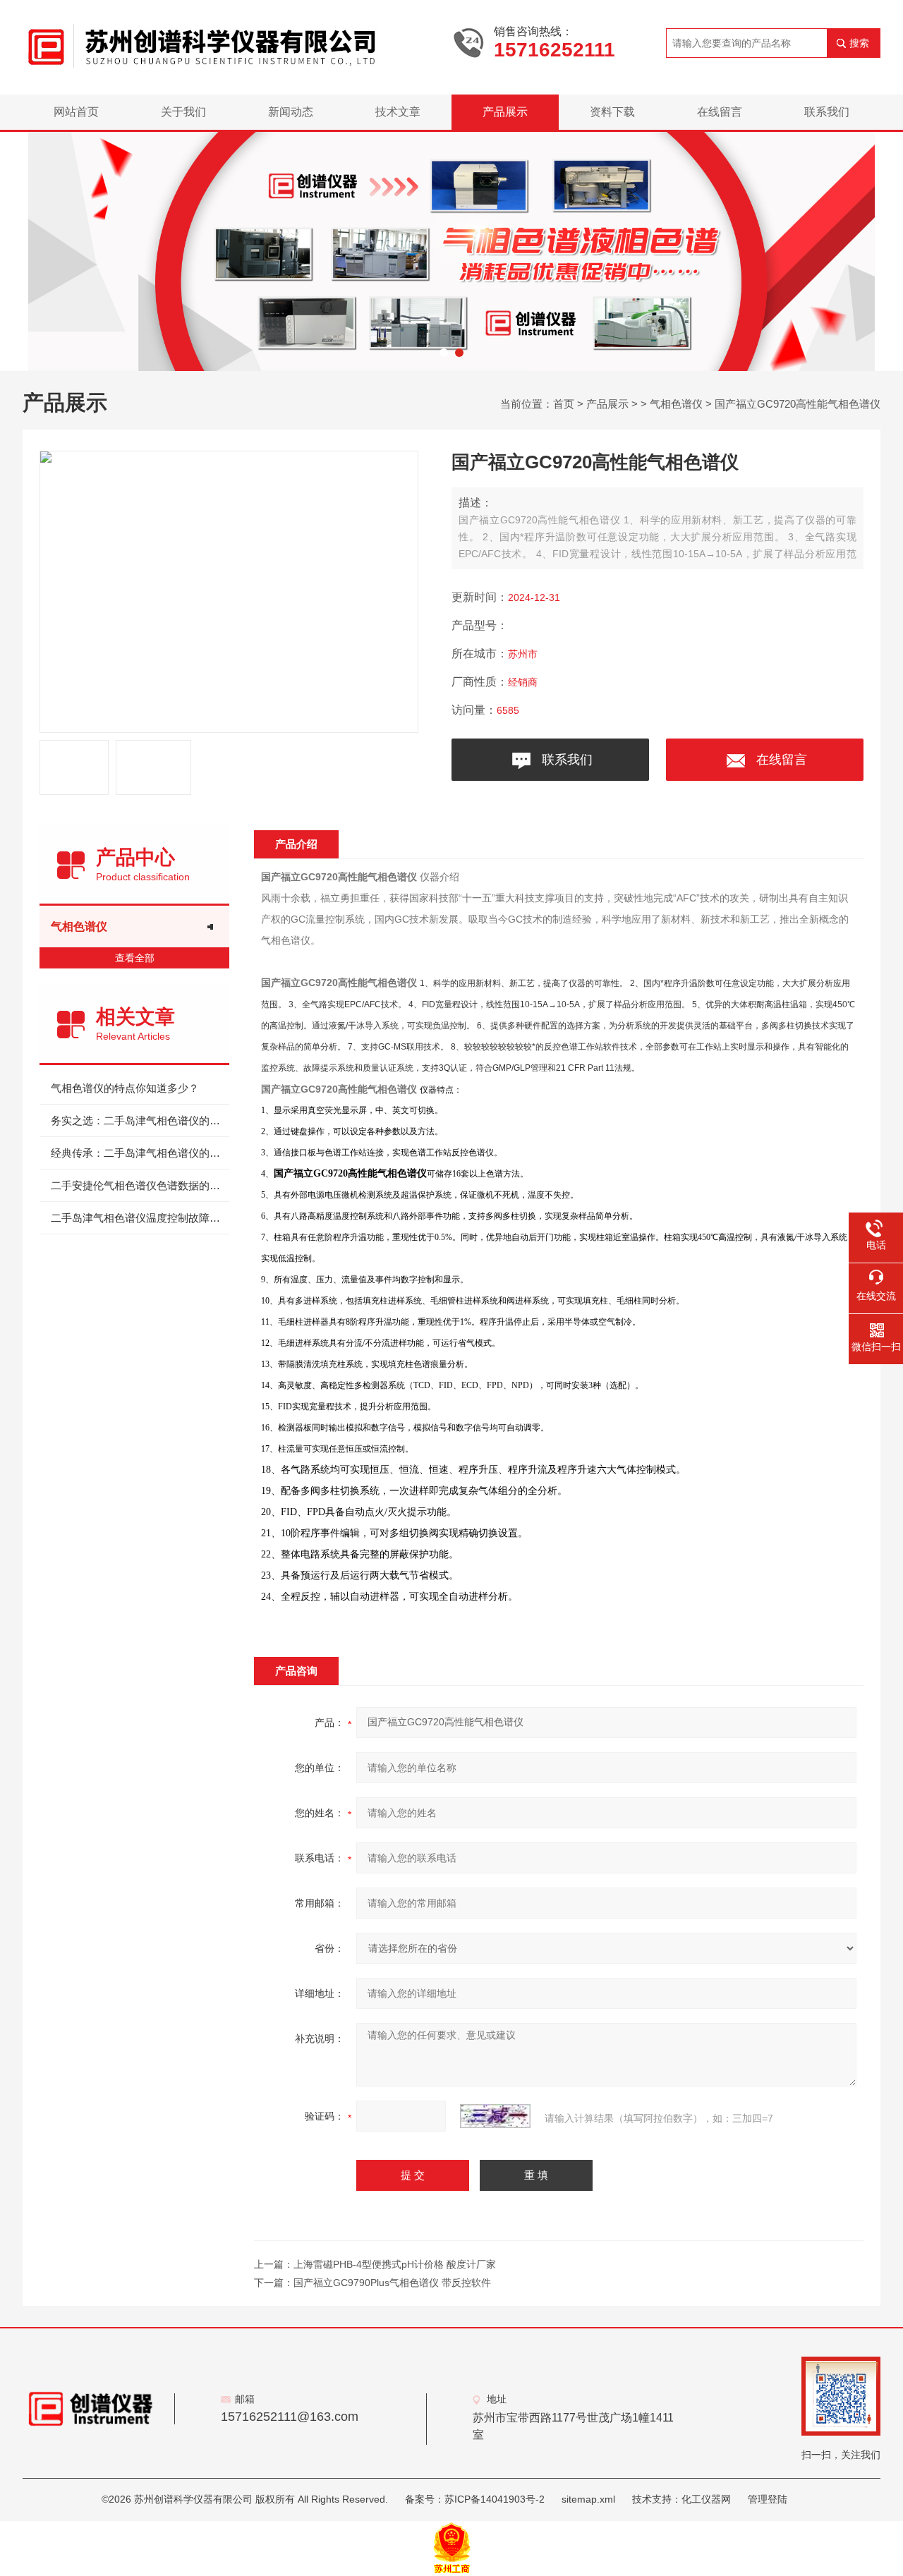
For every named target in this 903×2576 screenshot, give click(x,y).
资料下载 (612, 112)
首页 (564, 404)
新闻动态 (291, 112)
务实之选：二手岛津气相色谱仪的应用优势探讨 (140, 1120)
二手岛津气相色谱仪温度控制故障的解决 (140, 1218)
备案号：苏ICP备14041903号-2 (475, 2499)
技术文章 (398, 112)
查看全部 (135, 958)
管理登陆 (768, 2499)
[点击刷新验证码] (495, 2116)
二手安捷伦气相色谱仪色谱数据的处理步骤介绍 (140, 1185)
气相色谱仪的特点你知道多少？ (125, 1088)
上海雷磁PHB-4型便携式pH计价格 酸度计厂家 (395, 2264)
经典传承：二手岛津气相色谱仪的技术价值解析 (140, 1153)
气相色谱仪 (676, 404)
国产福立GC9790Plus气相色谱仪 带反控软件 (392, 2283)
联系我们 (827, 112)
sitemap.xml (588, 2499)
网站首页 (76, 112)
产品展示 (505, 112)
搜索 (859, 43)
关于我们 (183, 112)
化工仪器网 (706, 2499)
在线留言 (720, 112)
